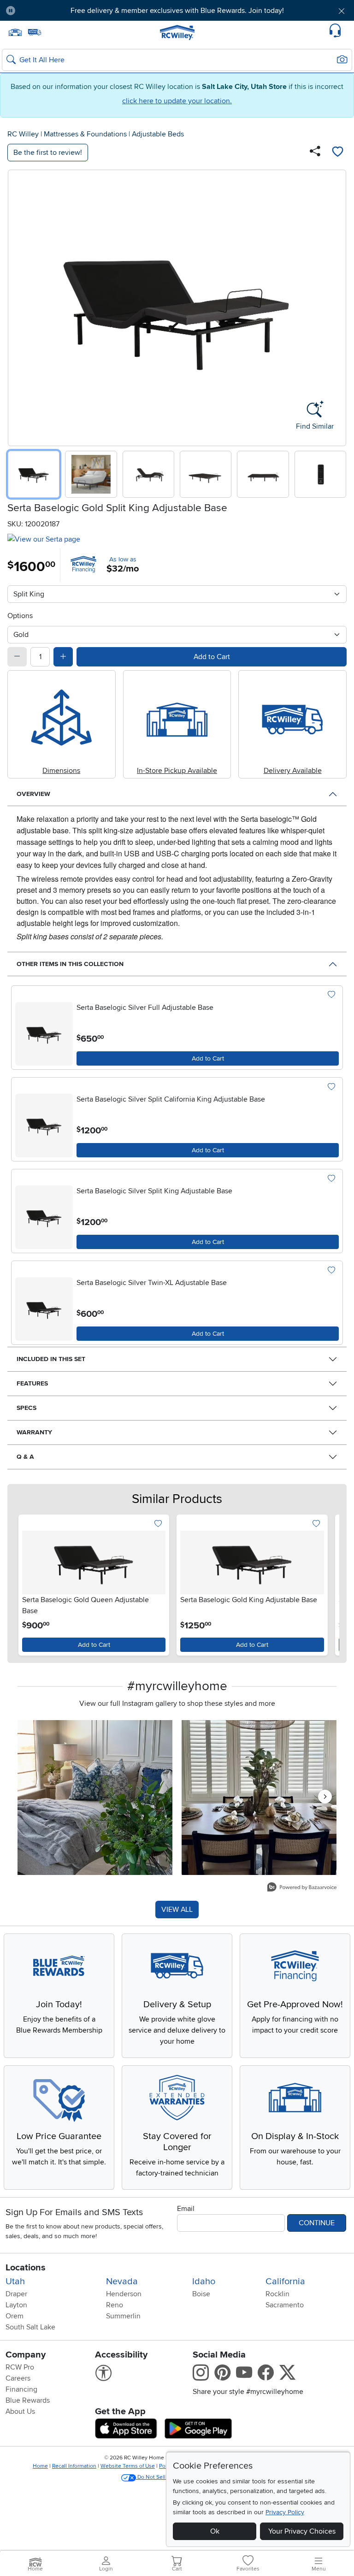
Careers (18, 2378)
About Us (20, 2411)
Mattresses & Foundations (85, 134)
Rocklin (277, 2294)
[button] (50, 11)
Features (32, 1383)
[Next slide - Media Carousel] (325, 1797)
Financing (21, 2389)
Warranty (34, 1432)
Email (186, 2209)
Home (40, 2466)
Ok (215, 2531)
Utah (15, 2281)
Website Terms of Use (128, 2466)
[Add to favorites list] (337, 153)
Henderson (124, 2294)
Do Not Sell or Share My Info (172, 2477)
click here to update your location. (177, 101)
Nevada (122, 2281)
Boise (201, 2294)
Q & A (25, 1457)
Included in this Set (51, 1359)
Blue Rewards (28, 2400)
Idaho (204, 2281)
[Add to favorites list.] (331, 995)
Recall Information (74, 2466)
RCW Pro (20, 2367)
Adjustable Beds (158, 134)
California (285, 2281)
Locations (26, 2268)
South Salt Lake (30, 2327)
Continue (317, 2223)
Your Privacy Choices (302, 2531)
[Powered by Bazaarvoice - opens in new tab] (302, 1888)
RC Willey (23, 134)
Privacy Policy (285, 2512)
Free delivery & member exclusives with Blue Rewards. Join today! (177, 11)
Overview (33, 794)
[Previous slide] (18, 306)
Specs (27, 1408)
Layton (16, 2305)
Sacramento (285, 2305)
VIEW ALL (177, 1910)
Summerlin (123, 2316)
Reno (115, 2305)
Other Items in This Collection (70, 964)
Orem (15, 2316)
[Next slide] (336, 306)
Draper (16, 2294)
